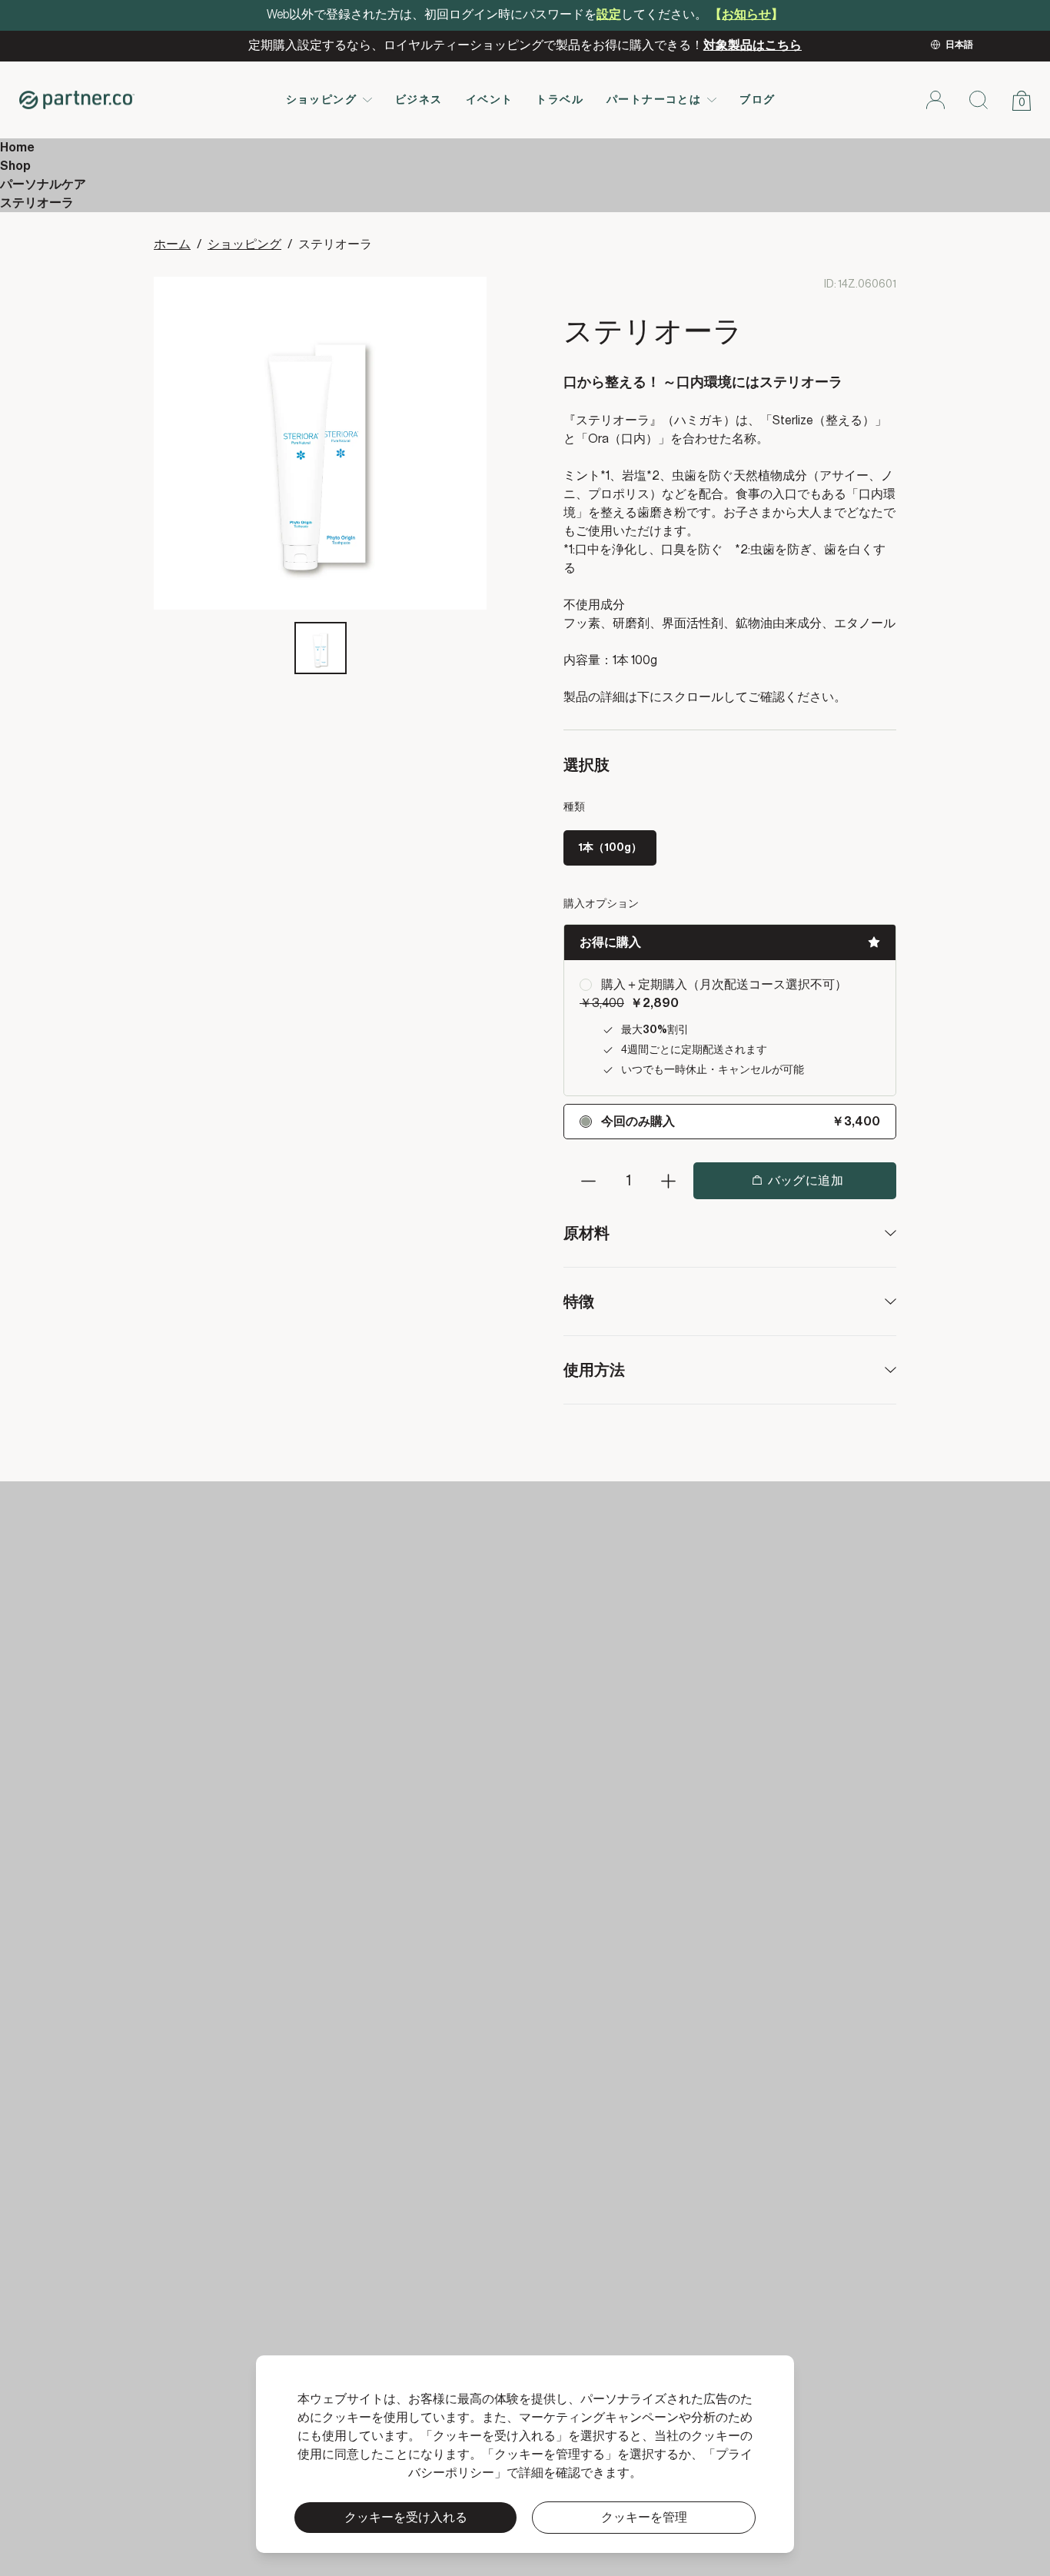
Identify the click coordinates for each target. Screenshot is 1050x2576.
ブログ (757, 100)
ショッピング (321, 100)
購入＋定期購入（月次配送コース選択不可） (724, 985)
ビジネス (419, 100)
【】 (746, 15)
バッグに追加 (806, 1181)
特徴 (579, 1301)
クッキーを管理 (644, 2518)
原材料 (586, 1233)
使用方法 (594, 1369)
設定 (609, 15)
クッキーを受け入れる (406, 2518)
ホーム (172, 244)
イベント (490, 100)
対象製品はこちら (753, 45)
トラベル (560, 100)
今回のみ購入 (638, 1122)
